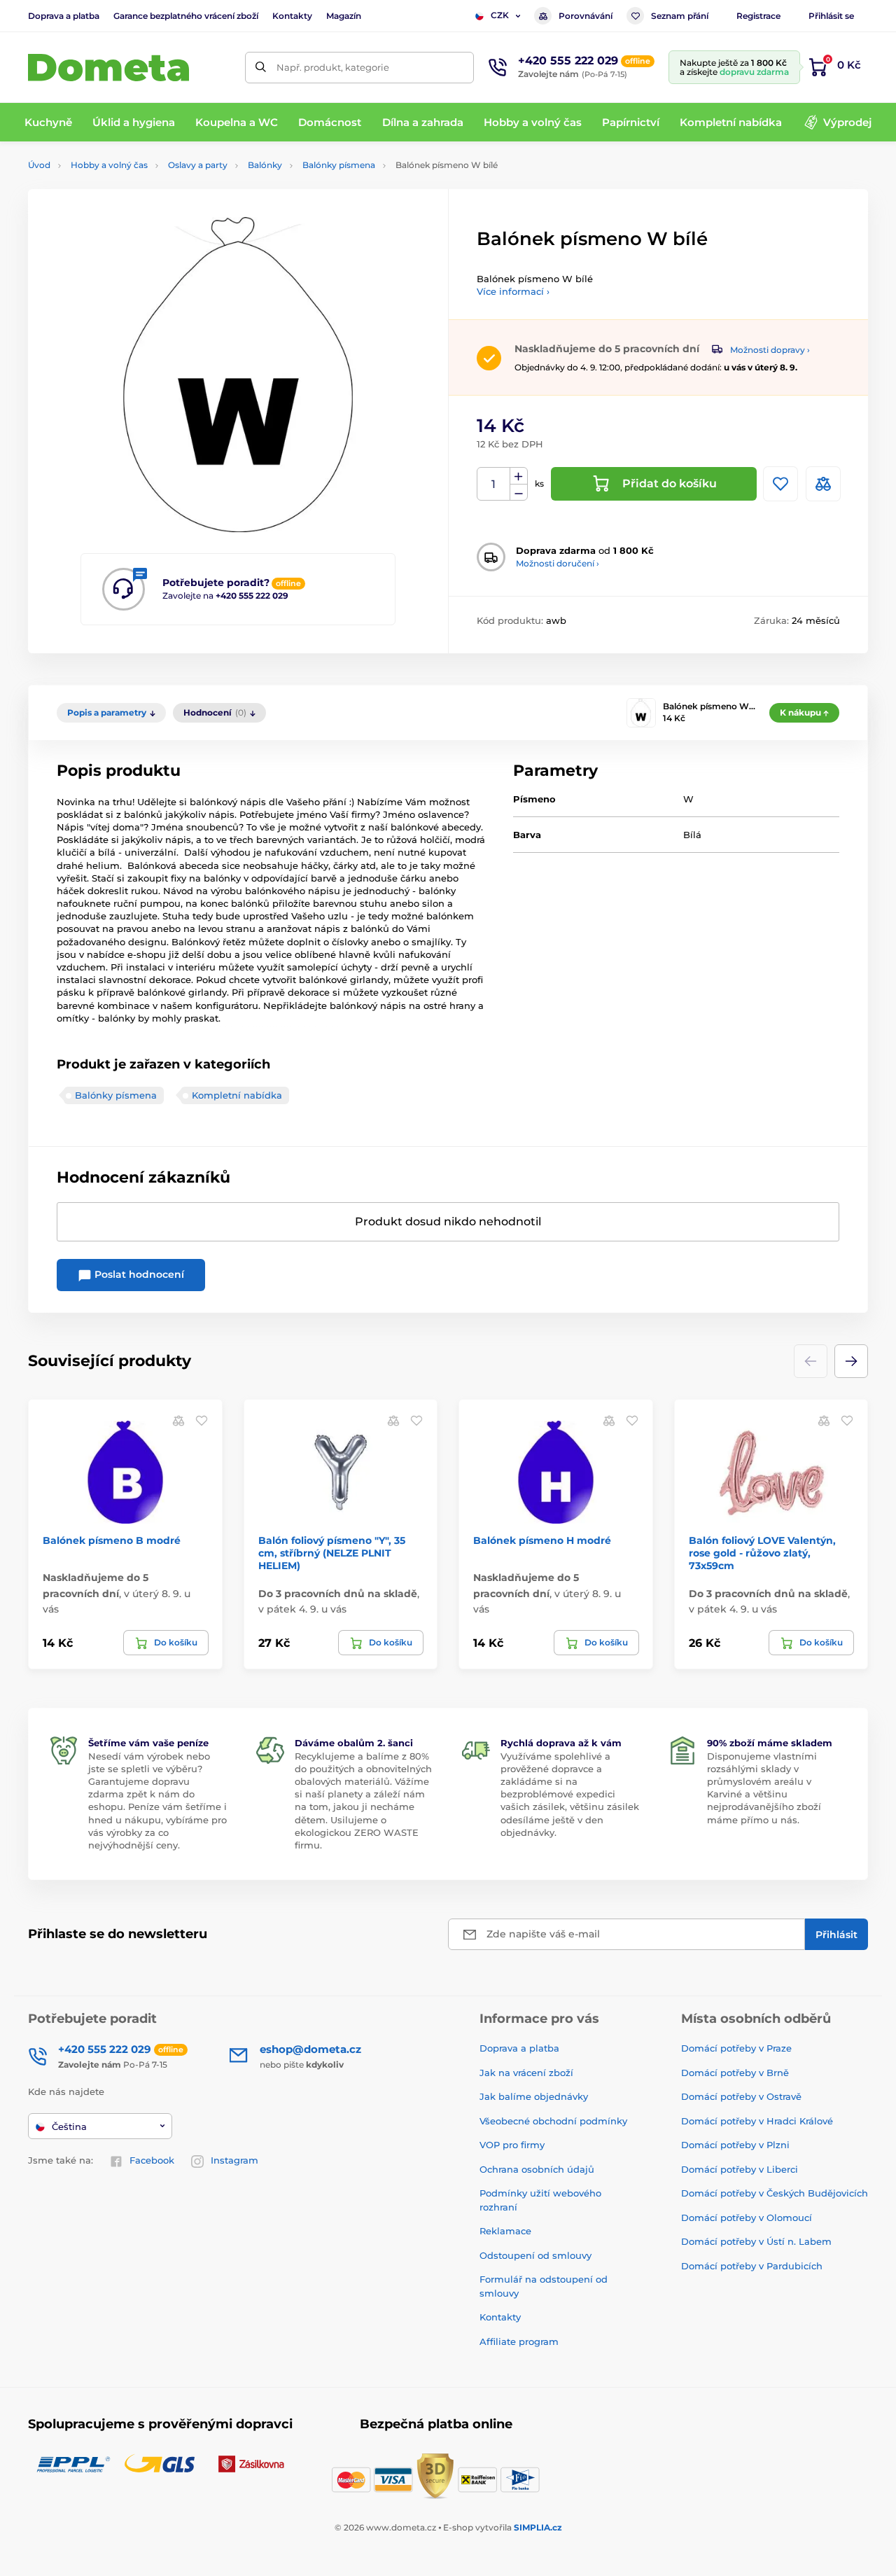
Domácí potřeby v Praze (736, 2048)
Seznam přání (680, 16)
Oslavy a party (198, 165)
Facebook (152, 2160)
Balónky (265, 165)
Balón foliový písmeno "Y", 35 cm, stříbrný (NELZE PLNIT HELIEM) (332, 1553)
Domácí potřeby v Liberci (740, 2169)
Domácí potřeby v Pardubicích (752, 2266)
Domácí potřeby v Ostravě (741, 2096)
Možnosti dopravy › (770, 350)
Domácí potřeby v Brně (735, 2073)
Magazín (344, 16)
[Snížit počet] (519, 493)
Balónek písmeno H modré (542, 1540)
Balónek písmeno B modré (112, 1540)
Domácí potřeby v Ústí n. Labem (756, 2241)
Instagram (234, 2160)
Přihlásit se (831, 16)
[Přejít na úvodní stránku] (108, 68)
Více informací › (513, 291)
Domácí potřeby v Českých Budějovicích (775, 2193)
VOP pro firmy (512, 2145)
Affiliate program (519, 2341)
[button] (851, 1361)
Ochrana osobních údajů (537, 2169)
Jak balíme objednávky (534, 2096)
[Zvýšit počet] (519, 476)
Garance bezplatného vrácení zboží (186, 16)
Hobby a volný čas (109, 165)
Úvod (39, 165)
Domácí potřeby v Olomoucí (747, 2218)
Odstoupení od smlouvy (535, 2255)
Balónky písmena (339, 165)
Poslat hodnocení (138, 1274)
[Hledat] (261, 68)
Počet (494, 484)
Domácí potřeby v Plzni (735, 2145)
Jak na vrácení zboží (526, 2073)
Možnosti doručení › (558, 563)
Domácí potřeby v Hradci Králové (757, 2121)
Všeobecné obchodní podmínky (553, 2121)
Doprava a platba (64, 16)
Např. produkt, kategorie (333, 67)
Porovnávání (586, 16)
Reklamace (505, 2231)
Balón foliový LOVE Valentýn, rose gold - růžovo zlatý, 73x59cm (762, 1553)
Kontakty (292, 16)
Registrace (758, 16)
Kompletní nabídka (237, 1095)
